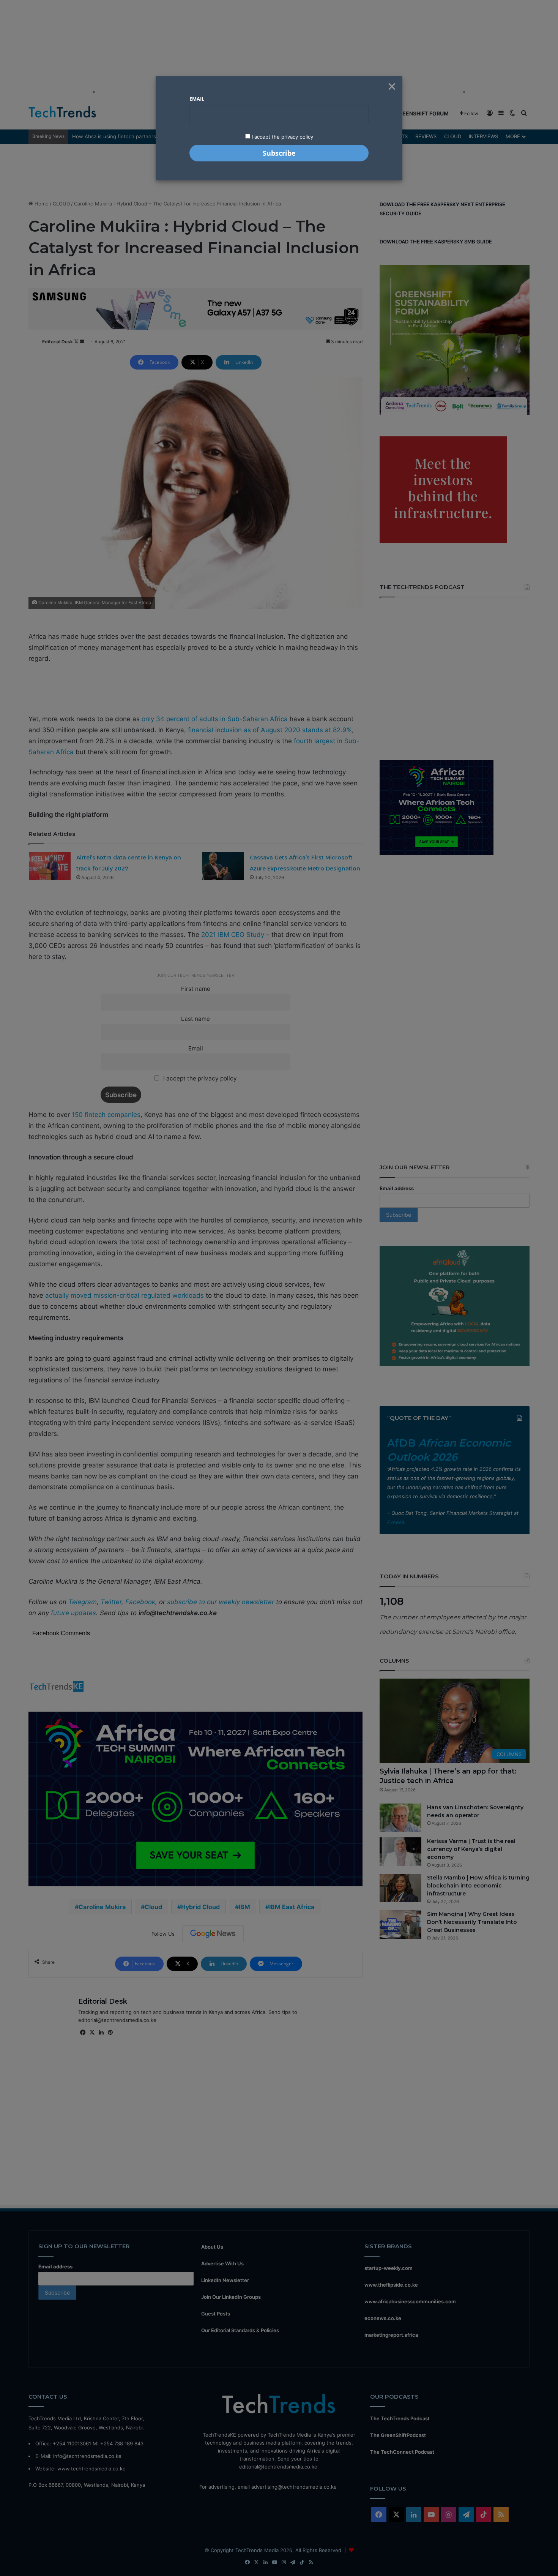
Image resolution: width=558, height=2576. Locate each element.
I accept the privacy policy (282, 137)
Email (197, 99)
